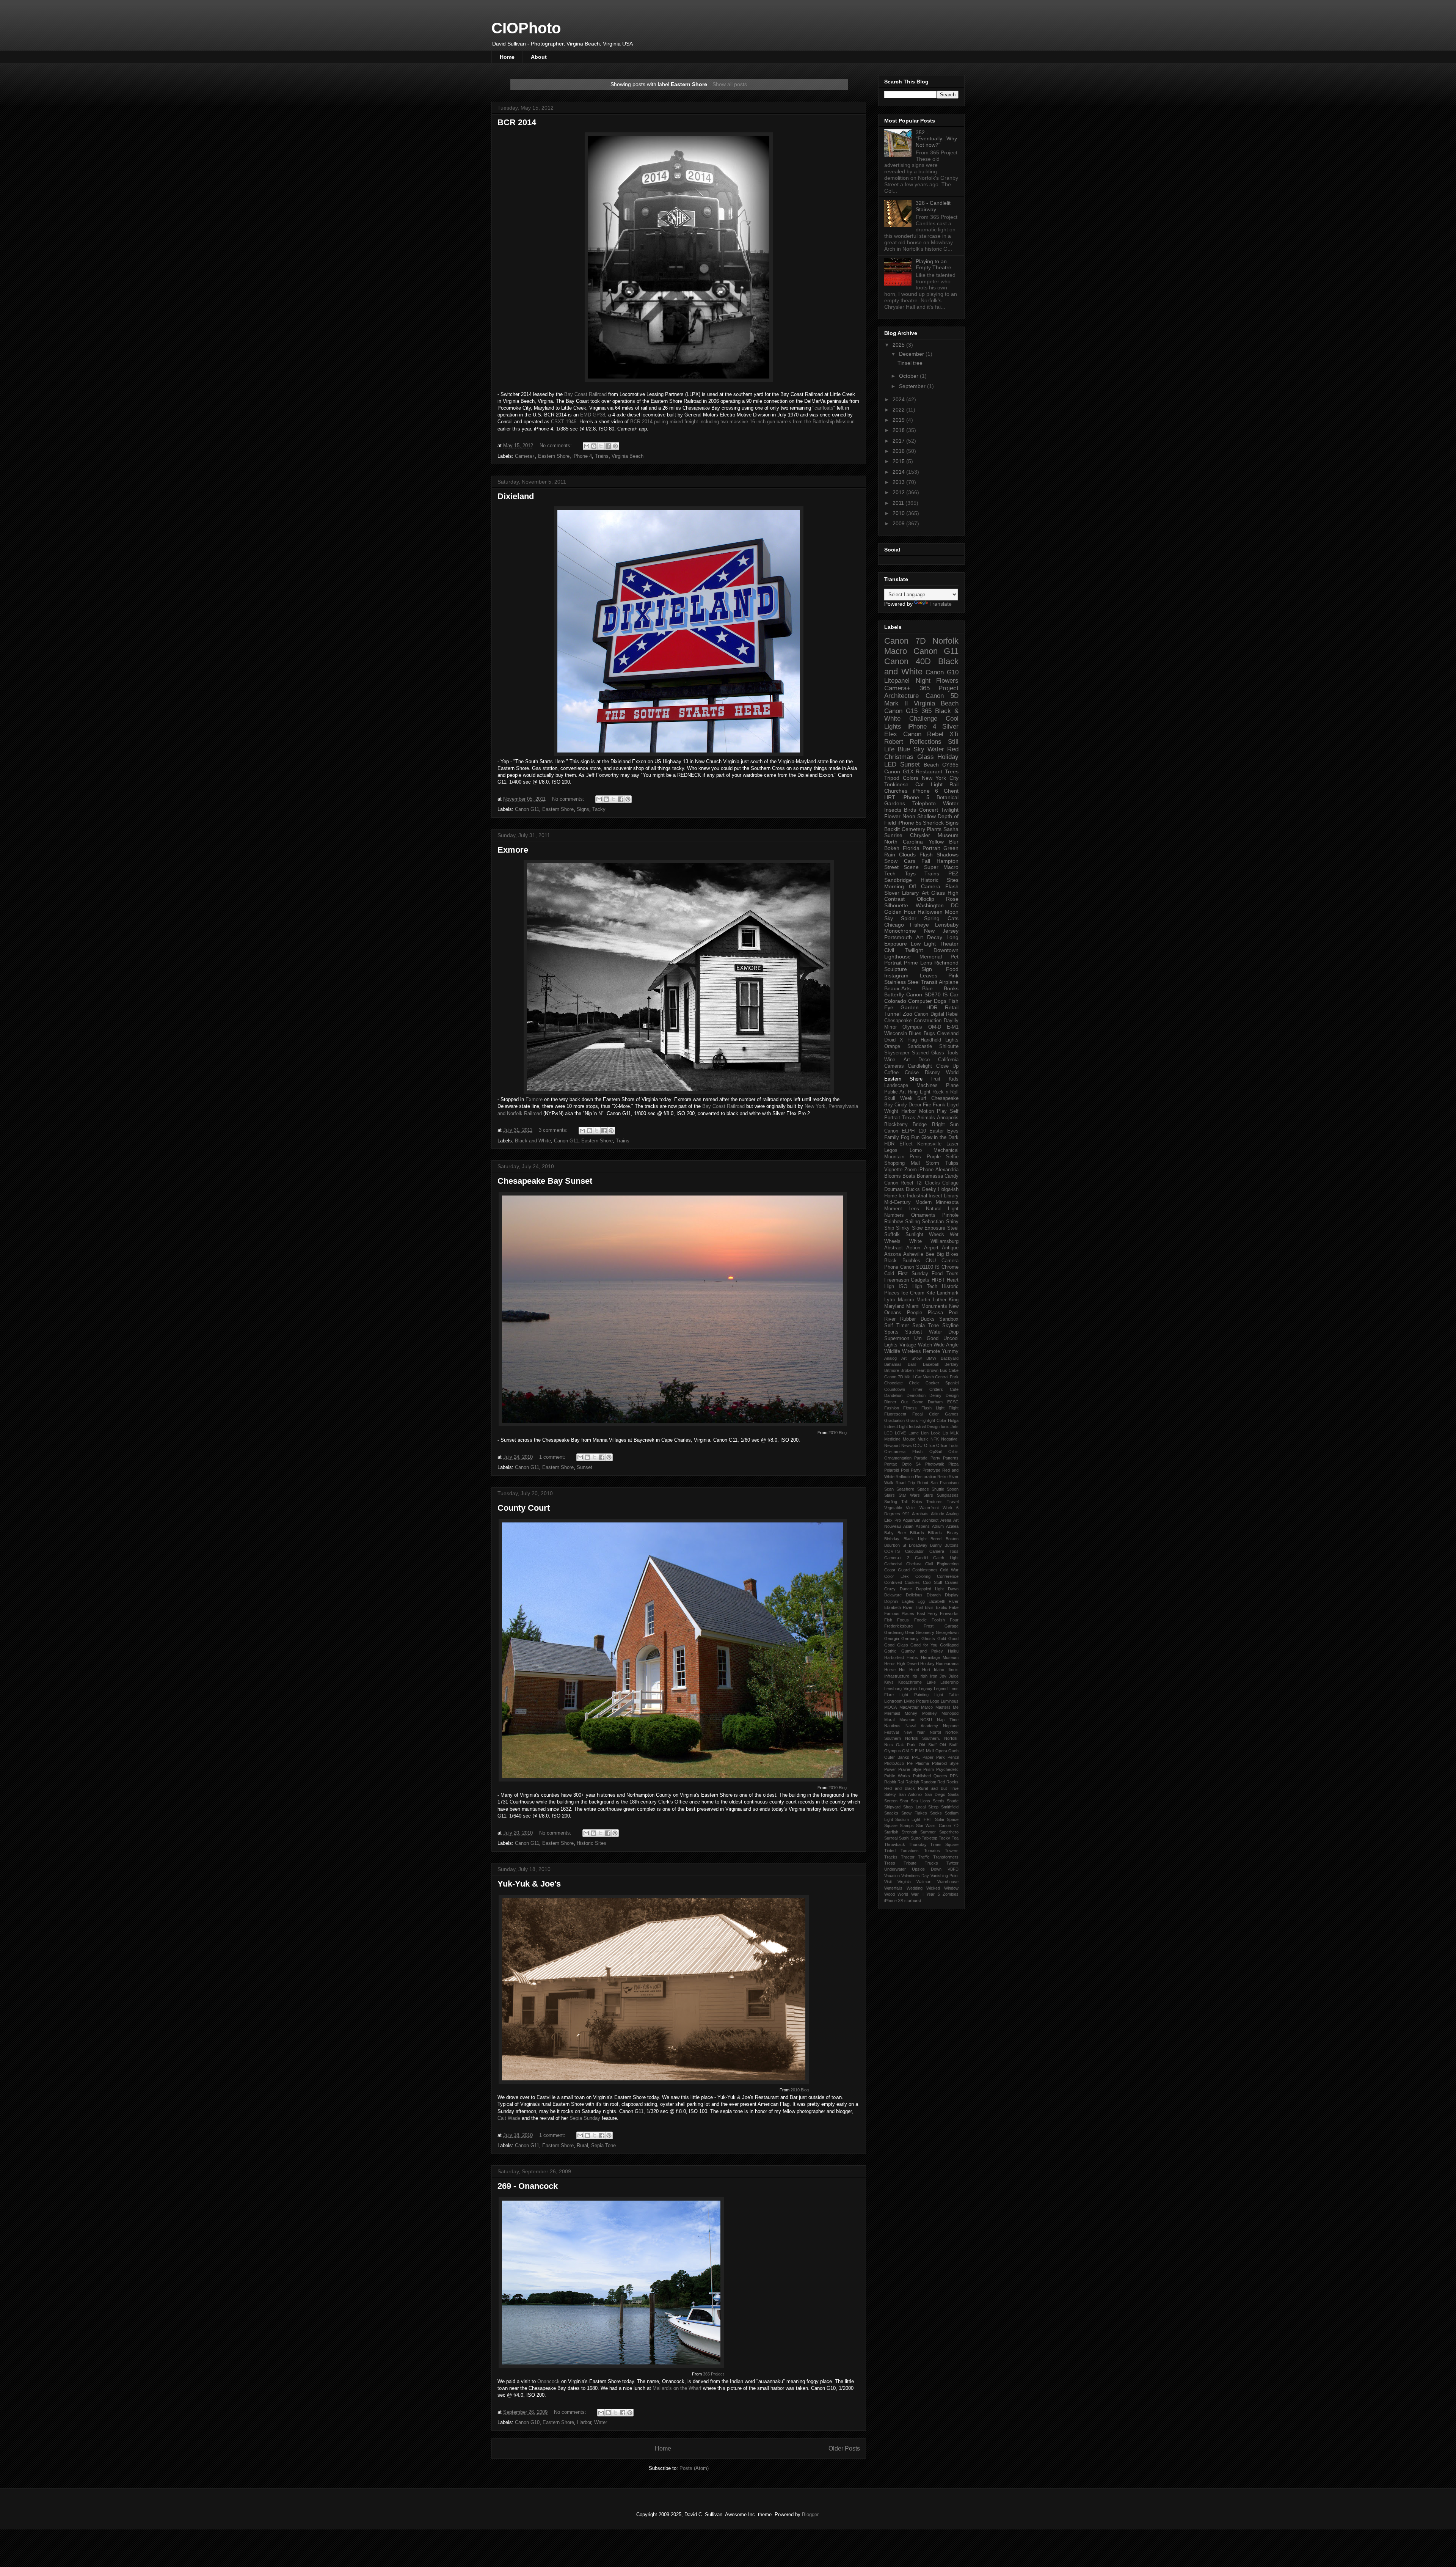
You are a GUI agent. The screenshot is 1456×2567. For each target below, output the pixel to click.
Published (922, 1776)
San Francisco (945, 1483)
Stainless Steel (902, 982)
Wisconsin (896, 1034)
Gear (910, 1632)
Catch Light (946, 1558)
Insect (935, 1196)
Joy (943, 1676)
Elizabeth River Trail (904, 1607)
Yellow (936, 842)
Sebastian (933, 1222)
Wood (890, 1894)
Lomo (916, 1150)
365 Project (713, 2374)
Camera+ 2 (897, 1558)
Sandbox (949, 1319)
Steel (953, 1228)
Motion (926, 1111)
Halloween (930, 912)
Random (928, 1782)
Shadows (948, 855)
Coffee (891, 1073)
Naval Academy (922, 1726)
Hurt (926, 1670)
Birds (910, 810)
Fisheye (919, 925)
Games (952, 1414)
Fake (954, 1607)
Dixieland (516, 496)
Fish (888, 1620)
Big (940, 1254)
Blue (927, 988)
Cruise (912, 1073)
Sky (889, 918)
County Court (524, 1508)
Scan (889, 1489)
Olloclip (926, 899)
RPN (954, 1776)
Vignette (893, 1170)
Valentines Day (915, 1876)
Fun (915, 1137)
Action (913, 1248)
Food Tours (945, 1274)
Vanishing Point (945, 1876)
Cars (910, 861)
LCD (888, 1433)
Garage (952, 1626)
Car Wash (924, 1377)
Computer (920, 1001)
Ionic (945, 1426)
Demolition (916, 1395)
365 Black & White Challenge (921, 715)
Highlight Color (933, 1420)
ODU (918, 1445)
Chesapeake (898, 1021)
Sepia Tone (603, 2145)
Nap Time (948, 1720)
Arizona (893, 1254)
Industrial (917, 1196)
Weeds (937, 1235)
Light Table (946, 1695)
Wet (954, 1235)
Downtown (946, 950)
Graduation (894, 1420)
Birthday (892, 1539)
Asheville (913, 1254)
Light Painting (914, 1695)
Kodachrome (910, 1682)
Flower (892, 816)
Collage (950, 1183)
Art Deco (917, 1060)
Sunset (584, 1467)
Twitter (952, 1863)
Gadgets (920, 1280)
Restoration (926, 1477)
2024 (899, 399)
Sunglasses (948, 1495)
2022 (899, 410)
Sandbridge (898, 880)
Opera (941, 1751)
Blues (915, 1034)
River (890, 1319)
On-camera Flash (903, 1452)
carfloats (824, 408)
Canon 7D (905, 641)
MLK (954, 1433)
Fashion (892, 1408)
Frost (929, 1626)
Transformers (946, 1857)
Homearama (947, 1664)
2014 (899, 472)
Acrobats (920, 1514)
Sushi (904, 1838)
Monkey (930, 1713)
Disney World (942, 1073)
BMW (931, 1358)
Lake (931, 1682)
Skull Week (898, 1098)
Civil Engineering (942, 1564)
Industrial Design (924, 1426)
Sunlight (914, 1235)
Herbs (912, 1657)
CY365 (950, 765)
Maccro (906, 1300)
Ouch (953, 1751)
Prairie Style (910, 1769)
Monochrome (900, 931)
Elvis (929, 1607)
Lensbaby (947, 925)
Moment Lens (902, 1209)
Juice (954, 1676)
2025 (899, 345)
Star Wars (909, 1495)
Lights (952, 1040)
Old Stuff (928, 1745)
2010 (899, 513)
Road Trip (905, 1483)
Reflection (905, 1477)
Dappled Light (930, 1589)
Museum (907, 1720)
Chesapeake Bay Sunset (545, 1181)
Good (953, 1639)
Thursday (918, 1844)
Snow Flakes (914, 1813)
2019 (899, 420)
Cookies (912, 1582)
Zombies (951, 1894)
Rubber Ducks (917, 1319)
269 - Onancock (528, 2186)
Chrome (950, 1267)
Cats (953, 918)
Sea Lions (920, 1801)
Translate (941, 604)
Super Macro (941, 867)
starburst (913, 1901)
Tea (955, 1838)
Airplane (949, 982)
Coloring (923, 1576)
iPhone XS (894, 1901)
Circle (914, 1383)
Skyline (950, 1326)
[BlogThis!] (594, 446)
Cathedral (893, 1564)
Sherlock (933, 823)
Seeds (939, 1801)
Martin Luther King (937, 1300)
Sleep (933, 1807)
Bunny (936, 1545)
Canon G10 (527, 2422)
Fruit (935, 1079)
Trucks (931, 1863)
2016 (899, 451)
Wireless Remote (921, 1351)
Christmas (899, 757)
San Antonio (910, 1794)
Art (919, 937)
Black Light (915, 1539)
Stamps (907, 1825)
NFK (935, 1439)
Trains (602, 456)
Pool (954, 1313)
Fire (927, 1105)
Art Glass (933, 893)
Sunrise (893, 835)
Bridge (920, 1125)
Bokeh (892, 848)
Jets (955, 1426)
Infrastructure (897, 1676)
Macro (896, 651)
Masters (943, 1707)
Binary (953, 1533)
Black (890, 1261)
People (915, 1313)
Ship (889, 1228)
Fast (921, 1613)
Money (911, 1713)
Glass (926, 757)
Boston (952, 1539)
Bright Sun (945, 1125)
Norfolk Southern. (923, 1738)
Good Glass (896, 1645)
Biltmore (892, 1370)
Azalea (952, 1526)
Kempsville (929, 1144)
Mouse (909, 1439)
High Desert (908, 1664)
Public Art (895, 1092)
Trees (952, 771)
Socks (936, 1813)
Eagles (908, 1601)
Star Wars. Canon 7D (937, 1825)
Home (507, 57)
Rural (582, 2145)
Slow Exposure (929, 1228)
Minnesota (947, 1202)
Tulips (952, 1163)
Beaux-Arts (897, 988)
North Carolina (904, 842)
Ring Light (919, 1092)
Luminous (950, 1701)
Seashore (905, 1489)
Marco (927, 1707)
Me (956, 1707)
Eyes (953, 1131)
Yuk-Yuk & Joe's (529, 1884)
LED (890, 764)
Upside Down (927, 1869)
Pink (953, 976)
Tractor (908, 1857)
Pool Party (911, 1470)
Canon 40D (908, 661)
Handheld (931, 1040)
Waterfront (929, 1508)
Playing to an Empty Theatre (934, 265)
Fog (905, 1137)
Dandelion (893, 1395)
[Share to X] (601, 446)
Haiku (953, 1651)
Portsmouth (898, 937)
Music (923, 1439)
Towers (952, 1851)
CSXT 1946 (564, 422)
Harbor (584, 2422)
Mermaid (892, 1713)
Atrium (938, 1526)
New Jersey (941, 931)
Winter (951, 803)
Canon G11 (527, 809)
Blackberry (896, 1125)
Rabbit (890, 1782)
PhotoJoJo (894, 1763)
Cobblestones (925, 1570)
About (539, 57)
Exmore (513, 850)
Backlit (892, 829)
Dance (906, 1589)
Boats (909, 1176)
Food (952, 969)
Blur (954, 842)
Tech (890, 873)
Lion (925, 1433)
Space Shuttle (931, 1489)
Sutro (916, 1838)
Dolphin (891, 1601)
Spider (909, 918)
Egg (921, 1601)
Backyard (950, 1358)
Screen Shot (896, 1801)
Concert (929, 810)
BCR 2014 (517, 122)
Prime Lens (918, 963)
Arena (946, 1520)
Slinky (903, 1228)
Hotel (914, 1670)
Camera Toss (944, 1551)
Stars (928, 1495)
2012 (899, 492)
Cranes (952, 1582)
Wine (890, 1060)
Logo (935, 1701)
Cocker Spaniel (942, 1383)
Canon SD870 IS (927, 994)
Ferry (933, 1613)
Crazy (890, 1589)
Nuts (889, 1745)
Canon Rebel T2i (903, 1183)
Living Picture (916, 1701)
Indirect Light (896, 1426)
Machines (927, 1086)
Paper (928, 1757)
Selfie (952, 1157)
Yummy (950, 1351)
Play (942, 1111)
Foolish (938, 1620)
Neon (909, 816)
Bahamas (893, 1364)
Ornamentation (898, 1458)
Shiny (952, 1222)
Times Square (944, 1844)
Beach (931, 765)
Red (953, 749)
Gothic (890, 1651)
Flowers (947, 681)
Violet (911, 1508)
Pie (910, 1763)
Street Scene (901, 867)
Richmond (946, 963)
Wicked (933, 1888)
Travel (953, 1502)
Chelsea (914, 1564)
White (915, 1241)
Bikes (952, 1254)
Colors (911, 778)
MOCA (890, 1707)
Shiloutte (949, 1046)
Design (952, 1395)
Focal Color (925, 1414)
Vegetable (893, 1508)
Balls (912, 1364)
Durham (935, 1402)
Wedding (915, 1888)
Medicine (892, 1439)
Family (892, 1137)
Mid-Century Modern (908, 1202)
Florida (911, 848)
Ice (902, 1196)
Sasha (951, 829)
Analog (890, 1358)
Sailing (912, 1222)
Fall (926, 861)
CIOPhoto (526, 28)
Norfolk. (951, 1738)
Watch (925, 1345)
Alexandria (947, 1170)
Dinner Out (896, 1402)
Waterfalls (893, 1888)
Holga (953, 1420)
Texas (909, 1118)
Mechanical (946, 1150)
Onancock (548, 2381)
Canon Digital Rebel (936, 1014)
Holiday (948, 757)
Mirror (890, 1027)
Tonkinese (896, 784)
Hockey (927, 1664)
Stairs (890, 1495)
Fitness (910, 1408)
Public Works (897, 1776)
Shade (953, 1801)
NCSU (926, 1720)
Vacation (892, 1876)
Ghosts (928, 1639)
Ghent (951, 791)
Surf (922, 1098)
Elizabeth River (944, 1601)
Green (951, 848)
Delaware (893, 1595)
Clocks (932, 1183)
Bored (936, 1539)
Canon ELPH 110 (905, 1131)
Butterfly (894, 994)
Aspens (923, 1526)
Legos (891, 1150)
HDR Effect (898, 1144)
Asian (908, 1526)
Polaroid (892, 1470)
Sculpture (896, 969)
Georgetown (947, 1632)
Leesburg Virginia (901, 1689)
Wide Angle (946, 1345)
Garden (910, 1007)
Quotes (940, 1776)
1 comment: (553, 1457)
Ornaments (923, 1215)
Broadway (918, 1545)
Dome (918, 1402)
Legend (941, 1689)
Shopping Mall (902, 1163)
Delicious (914, 1595)
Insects (893, 810)
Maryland (894, 1306)
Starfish (891, 1832)
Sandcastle (920, 1046)
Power (890, 1769)
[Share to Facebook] (608, 446)
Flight (954, 1408)
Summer (928, 1832)
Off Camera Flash (934, 886)
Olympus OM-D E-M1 (930, 1027)
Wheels (892, 1241)
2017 (899, 441)
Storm (933, 1163)
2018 (899, 430)
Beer (902, 1533)
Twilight (950, 810)
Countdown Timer (903, 1389)
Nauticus (892, 1726)
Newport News (898, 1445)
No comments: (556, 445)
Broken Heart (913, 1370)
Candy (952, 1176)
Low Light (923, 944)
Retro (942, 1477)
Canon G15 (901, 711)
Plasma (922, 1763)
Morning (894, 886)
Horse (890, 1670)
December (912, 354)
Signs (583, 809)
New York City (940, 778)
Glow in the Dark (940, 1137)
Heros (890, 1664)
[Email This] (587, 446)
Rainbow (894, 1222)
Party (935, 1458)
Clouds (907, 855)
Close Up (947, 1066)
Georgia (892, 1639)
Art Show (911, 1358)
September (913, 386)
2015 (899, 461)
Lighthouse (897, 957)
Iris (914, 1676)
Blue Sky (911, 749)
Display (952, 1595)
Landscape (896, 1086)
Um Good (926, 1338)
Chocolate (894, 1383)
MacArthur (909, 1707)
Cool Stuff (933, 1582)
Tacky (599, 809)
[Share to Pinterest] (615, 446)
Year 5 (933, 1894)
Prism (929, 1769)
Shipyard (892, 1807)
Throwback (895, 1844)
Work (948, 1508)
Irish (923, 1676)
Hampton (948, 861)
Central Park (947, 1377)
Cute (954, 1389)
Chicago (894, 925)
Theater (949, 944)
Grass (912, 1420)
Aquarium (912, 1520)
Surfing (891, 1502)
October (909, 376)
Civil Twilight (904, 950)
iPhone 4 (582, 456)
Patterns (951, 1458)
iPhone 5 (916, 797)
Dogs (940, 1001)
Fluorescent (895, 1414)
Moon (952, 912)
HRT (890, 797)
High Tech (925, 1287)
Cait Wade (509, 2118)
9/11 (906, 1514)
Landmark (948, 1293)
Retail (952, 1007)
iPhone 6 (926, 791)
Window (951, 1888)
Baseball (931, 1364)
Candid (921, 1558)
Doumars (894, 1189)
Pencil (953, 1757)
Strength (909, 1832)
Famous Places (899, 1613)
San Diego (935, 1794)
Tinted (890, 1851)
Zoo (908, 1014)
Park (941, 1757)
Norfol (935, 1732)
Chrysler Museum (934, 835)
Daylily (951, 1021)
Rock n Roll (945, 1092)
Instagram (896, 976)
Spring (932, 918)
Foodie (920, 1620)
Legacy (926, 1689)
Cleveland (948, 1034)
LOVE (900, 1433)
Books (951, 988)
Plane (952, 1086)
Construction (928, 1021)
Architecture (901, 696)
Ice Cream (913, 1293)
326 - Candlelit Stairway (933, 206)
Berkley (952, 1364)
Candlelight (920, 1066)
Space (953, 1819)
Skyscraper (897, 1053)
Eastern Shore (554, 456)
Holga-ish (948, 1189)
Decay (935, 937)
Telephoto (924, 803)
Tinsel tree (910, 363)
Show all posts (730, 84)
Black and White (533, 1141)
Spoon (953, 1489)
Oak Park (906, 1745)
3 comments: (554, 1130)
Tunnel (892, 1014)
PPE (916, 1757)
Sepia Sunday (585, 2118)
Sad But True (945, 1788)
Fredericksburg (898, 1626)
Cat (919, 784)
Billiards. (935, 1533)
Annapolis (948, 1118)
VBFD (953, 1869)
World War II (911, 1894)
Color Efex (897, 1576)
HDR (932, 1007)
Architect (930, 1520)
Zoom (911, 1170)
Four (954, 1620)
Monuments (934, 1306)
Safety (890, 1794)
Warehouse (948, 1882)
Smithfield (950, 1807)
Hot (902, 1670)
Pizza (953, 1464)
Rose (952, 899)
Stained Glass (928, 1053)
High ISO (896, 1287)
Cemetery (913, 829)
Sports (891, 1332)
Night (923, 681)
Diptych (934, 1595)
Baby (889, 1533)
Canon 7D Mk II (899, 1377)
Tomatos (932, 1851)
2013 (899, 482)
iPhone (926, 1170)
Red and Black (900, 1788)
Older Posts (844, 2448)
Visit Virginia (897, 1882)
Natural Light (942, 1209)
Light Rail (945, 784)
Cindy (901, 1105)
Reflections (926, 742)
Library (951, 1196)
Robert (894, 742)
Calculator (914, 1551)
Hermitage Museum (940, 1657)
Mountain (894, 1157)
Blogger (810, 2514)
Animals (926, 1118)
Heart (953, 1280)
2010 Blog (838, 1433)
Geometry (925, 1632)
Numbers (894, 1215)
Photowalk (935, 1464)
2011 (899, 503)
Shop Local (914, 1807)
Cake (954, 1370)
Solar (940, 1819)
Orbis (953, 1452)
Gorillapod (949, 1645)
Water (601, 2422)
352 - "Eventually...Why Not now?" (936, 139)
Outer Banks (897, 1757)
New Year (914, 1732)
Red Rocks (948, 1782)
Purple (934, 1157)
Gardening (894, 1632)
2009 (899, 523)
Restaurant (929, 771)
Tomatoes (910, 1851)
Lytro (890, 1300)
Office (930, 1445)
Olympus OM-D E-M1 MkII (909, 1751)
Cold (889, 1274)
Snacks (891, 1813)
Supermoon (897, 1338)
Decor (915, 1105)
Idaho (939, 1670)
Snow (891, 861)
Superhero (949, 1832)
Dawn (953, 1589)
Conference (948, 1576)
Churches (896, 791)
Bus (944, 1370)
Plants (934, 829)
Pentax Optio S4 (902, 1464)
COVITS (892, 1551)
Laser (952, 1144)
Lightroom (893, 1701)
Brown (933, 1370)
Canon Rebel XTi (931, 734)
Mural (889, 1720)
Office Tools (947, 1445)
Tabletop (930, 1838)
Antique (950, 1248)
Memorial (931, 957)
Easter (937, 1131)
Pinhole (950, 1215)
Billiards (917, 1533)
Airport (931, 1248)
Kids (954, 1079)
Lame (914, 1433)
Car (954, 994)
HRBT (938, 1280)
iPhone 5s (909, 823)
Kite (931, 1293)
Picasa (935, 1313)
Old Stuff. (949, 1745)
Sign (927, 969)
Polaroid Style (945, 1763)
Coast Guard (897, 1570)
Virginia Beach (628, 456)
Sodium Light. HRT (914, 1819)
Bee (930, 1254)
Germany (910, 1639)
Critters (936, 1389)
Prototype (931, 1470)
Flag (912, 1040)
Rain (890, 855)
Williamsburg (945, 1241)
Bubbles (911, 1261)
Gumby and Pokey (922, 1651)
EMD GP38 (593, 415)
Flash (926, 855)
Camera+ (525, 456)
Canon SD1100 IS (920, 1267)
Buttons (952, 1545)
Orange (892, 1046)
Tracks (891, 1857)
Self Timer (897, 1326)
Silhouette (896, 905)
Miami (913, 1306)
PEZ (953, 873)
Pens (915, 1157)
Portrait (931, 848)
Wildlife (892, 1351)
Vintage (908, 1345)
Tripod (892, 778)
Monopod (950, 1713)
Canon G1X (899, 771)
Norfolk (945, 641)
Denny (935, 1395)
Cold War (949, 1570)
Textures (934, 1502)
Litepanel (897, 681)
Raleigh (912, 1782)
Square (891, 1825)
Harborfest (894, 1657)
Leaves (929, 976)
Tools (953, 1053)
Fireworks (949, 1613)
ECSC (953, 1402)
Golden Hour (900, 912)
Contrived (893, 1582)
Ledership (949, 1682)
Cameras (894, 1066)
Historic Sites (591, 1843)
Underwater (895, 1869)
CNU (931, 1261)
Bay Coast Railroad (585, 394)
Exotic (941, 1607)
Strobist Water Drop (932, 1332)
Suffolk (892, 1235)
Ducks (913, 1189)
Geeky (929, 1189)
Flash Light (933, 1408)
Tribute (910, 1863)
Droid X (894, 1040)
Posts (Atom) (694, 2468)
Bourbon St (895, 1545)
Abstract (894, 1248)
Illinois (953, 1670)
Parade (921, 1458)
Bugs (929, 1034)
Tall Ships (912, 1502)
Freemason (897, 1280)
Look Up (939, 1433)
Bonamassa (930, 1176)
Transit (929, 982)
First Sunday (913, 1274)
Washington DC (937, 905)
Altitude (937, 1514)
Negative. (950, 1439)
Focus (903, 1620)
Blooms (893, 1176)
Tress (890, 1863)
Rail (901, 1782)
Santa (953, 1794)
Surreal (891, 1838)
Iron (934, 1676)
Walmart (924, 1882)
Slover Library (901, 893)
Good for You (924, 1645)
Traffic (924, 1857)
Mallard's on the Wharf (677, 2388)
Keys (889, 1682)
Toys (910, 873)
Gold (942, 1639)
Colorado (895, 1001)
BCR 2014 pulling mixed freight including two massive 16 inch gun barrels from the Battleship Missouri (742, 422)
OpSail (935, 1452)
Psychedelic (947, 1769)
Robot (923, 1483)
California (948, 1060)
